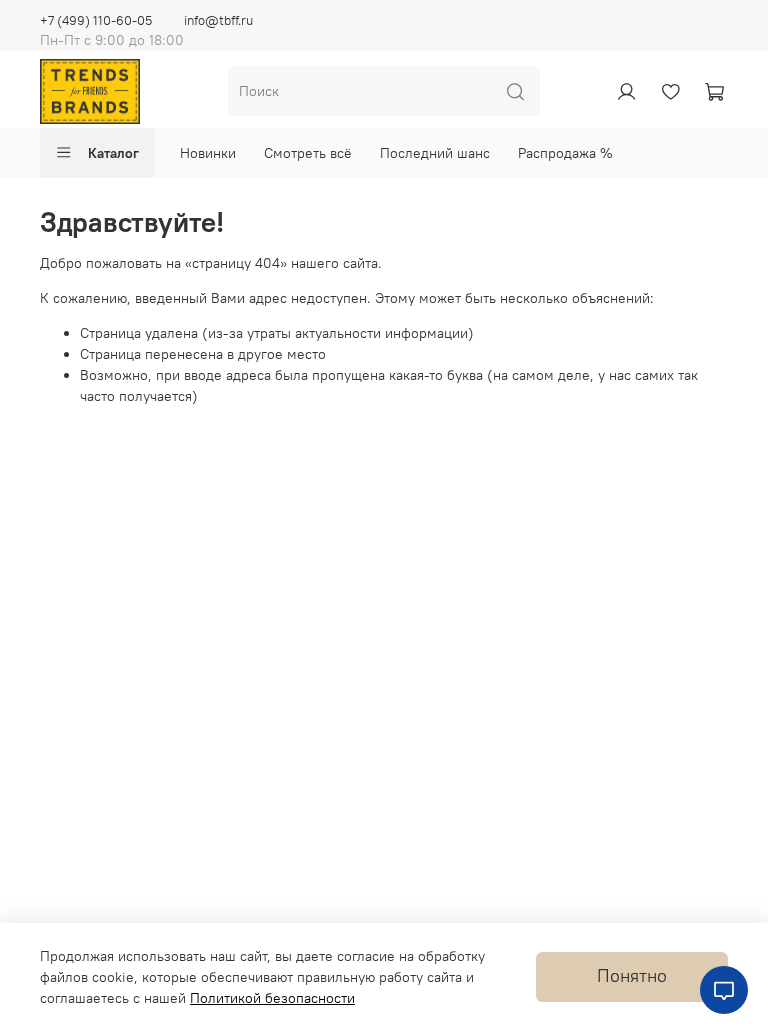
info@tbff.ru (218, 20)
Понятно (632, 976)
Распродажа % (565, 153)
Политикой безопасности (272, 998)
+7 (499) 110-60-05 (96, 20)
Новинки (208, 153)
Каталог (113, 153)
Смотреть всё (308, 153)
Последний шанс (435, 153)
